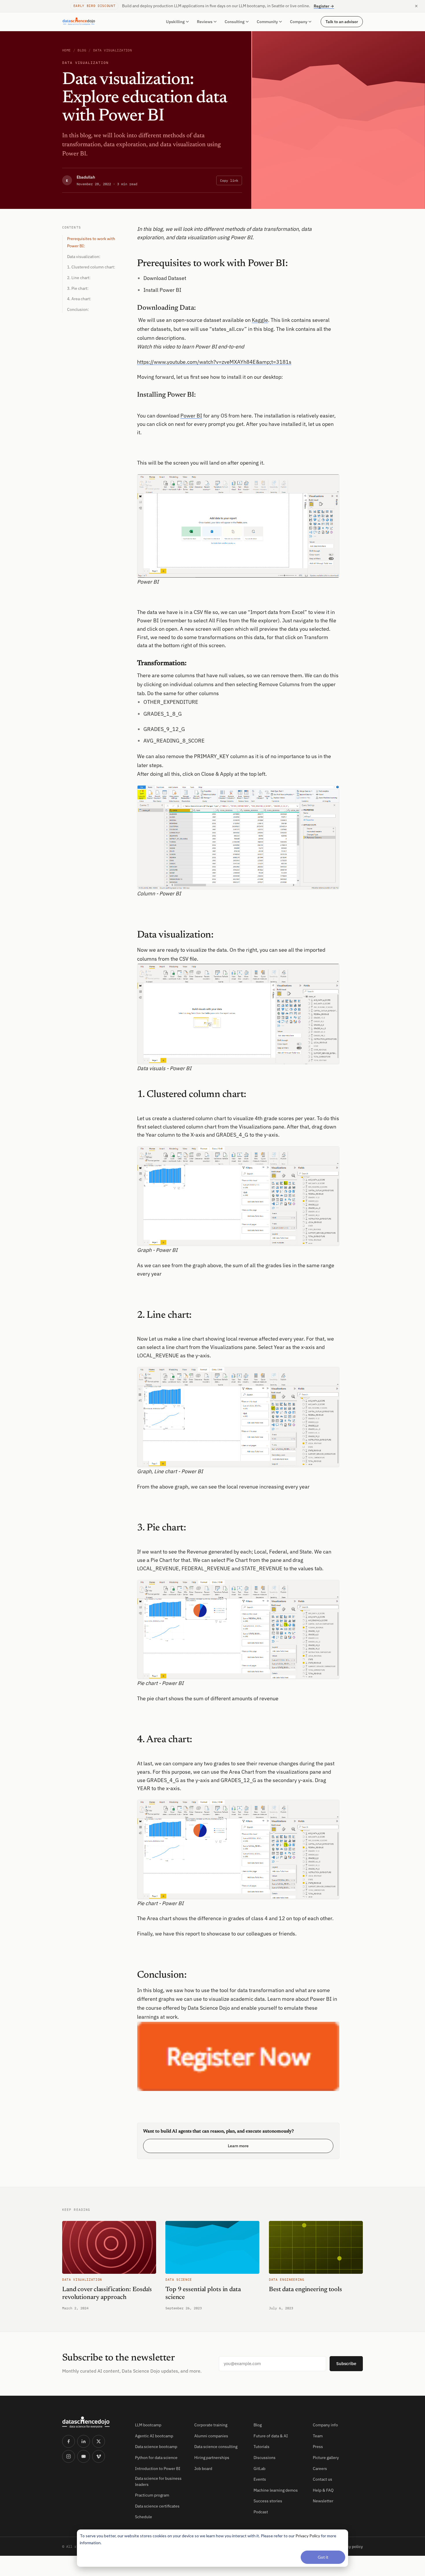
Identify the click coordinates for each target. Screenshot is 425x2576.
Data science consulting (216, 2447)
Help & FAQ (323, 2490)
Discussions (265, 2458)
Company (299, 22)
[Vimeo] (99, 2456)
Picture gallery (326, 2458)
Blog (82, 50)
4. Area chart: (79, 299)
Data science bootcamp (156, 2447)
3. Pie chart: (78, 288)
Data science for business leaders (158, 2481)
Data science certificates (157, 2506)
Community (267, 22)
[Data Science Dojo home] (94, 2422)
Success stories (268, 2501)
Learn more (238, 2146)
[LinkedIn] (84, 2441)
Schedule (144, 2517)
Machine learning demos (276, 2490)
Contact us (323, 2479)
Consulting (235, 22)
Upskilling (175, 22)
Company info (325, 2425)
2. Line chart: (79, 278)
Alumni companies (211, 2436)
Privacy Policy (308, 2536)
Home (66, 50)
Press (318, 2447)
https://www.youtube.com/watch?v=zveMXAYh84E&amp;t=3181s (214, 362)
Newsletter (323, 2501)
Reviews (205, 22)
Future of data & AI (271, 2436)
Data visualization (113, 50)
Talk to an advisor (342, 21)
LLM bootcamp (148, 2425)
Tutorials (262, 2447)
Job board (203, 2469)
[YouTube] (84, 2456)
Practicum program (152, 2495)
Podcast (261, 2512)
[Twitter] (99, 2441)
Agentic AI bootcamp (154, 2436)
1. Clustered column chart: (91, 267)
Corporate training (211, 2425)
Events (260, 2479)
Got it (323, 2557)
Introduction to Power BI (158, 2469)
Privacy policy (350, 2547)
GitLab (259, 2469)
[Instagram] (69, 2456)
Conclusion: (78, 309)
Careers (320, 2469)
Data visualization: (84, 257)
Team (318, 2436)
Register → (324, 6)
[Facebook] (69, 2441)
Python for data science (156, 2458)
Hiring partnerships (212, 2458)
